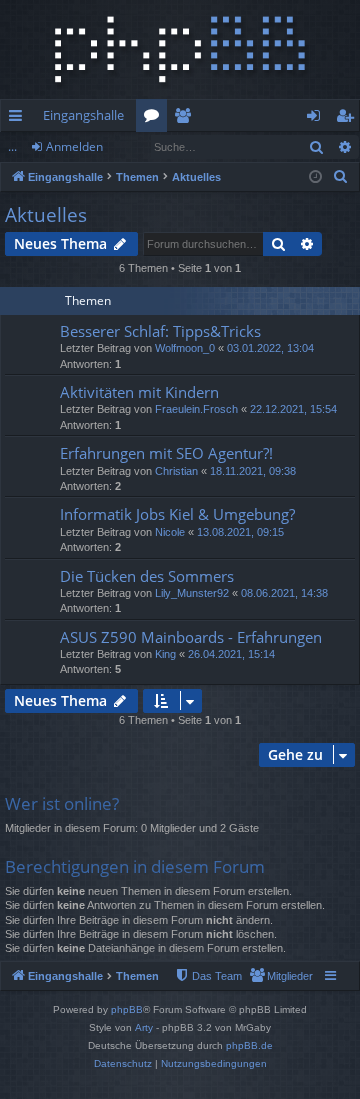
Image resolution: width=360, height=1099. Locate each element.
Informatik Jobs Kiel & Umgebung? (177, 514)
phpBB (127, 1009)
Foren (155, 119)
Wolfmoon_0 (185, 348)
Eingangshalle (83, 115)
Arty (144, 1027)
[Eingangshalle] (180, 49)
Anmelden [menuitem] (317, 119)
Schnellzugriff (19, 119)
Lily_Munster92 (192, 593)
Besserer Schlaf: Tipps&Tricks (160, 331)
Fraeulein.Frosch (196, 409)
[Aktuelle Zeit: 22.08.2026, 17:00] (315, 177)
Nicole (170, 532)
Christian (176, 471)
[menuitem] (341, 177)
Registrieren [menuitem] (348, 119)
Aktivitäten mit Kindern (139, 392)
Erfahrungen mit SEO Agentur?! (166, 453)
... (12, 146)
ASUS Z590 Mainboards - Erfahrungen (191, 637)
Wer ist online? (62, 803)
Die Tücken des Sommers (147, 576)
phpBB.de (249, 1045)
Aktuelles (46, 215)
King (165, 654)
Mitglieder (186, 119)
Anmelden (74, 146)
